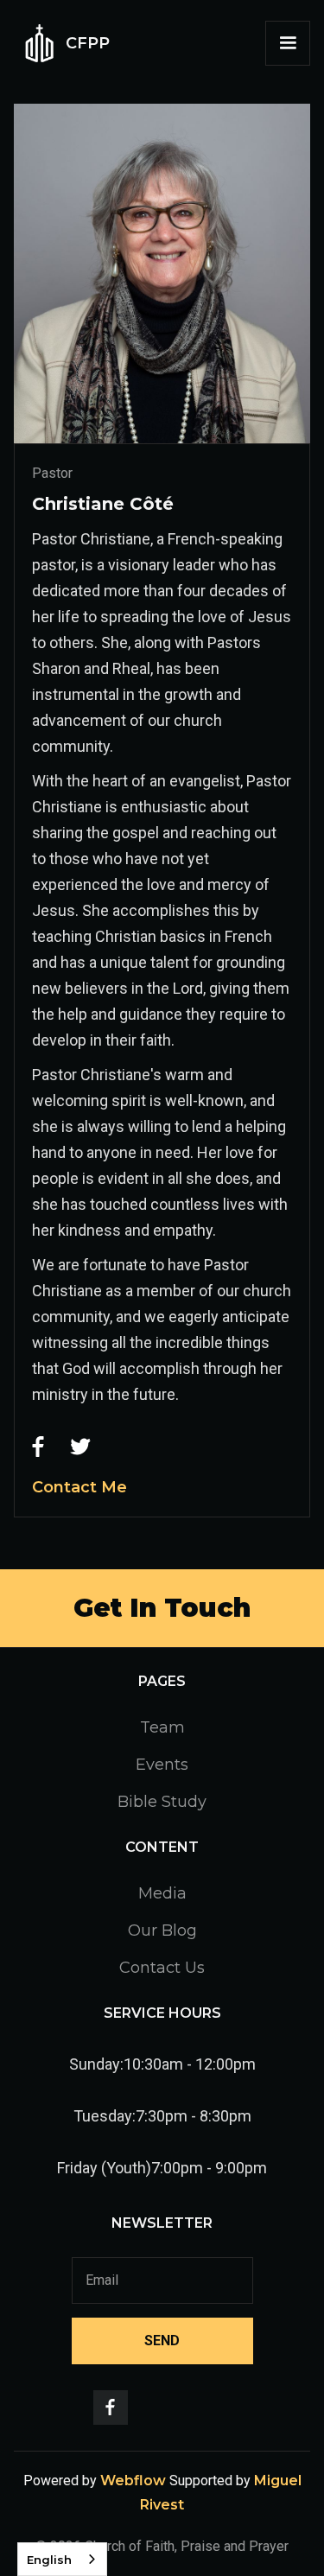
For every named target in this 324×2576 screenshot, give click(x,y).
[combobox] (62, 2559)
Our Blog (162, 1930)
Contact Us (162, 1968)
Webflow (133, 2481)
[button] (288, 43)
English (49, 2560)
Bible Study (162, 1802)
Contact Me (79, 1487)
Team (162, 1727)
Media (162, 1893)
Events (162, 1765)
